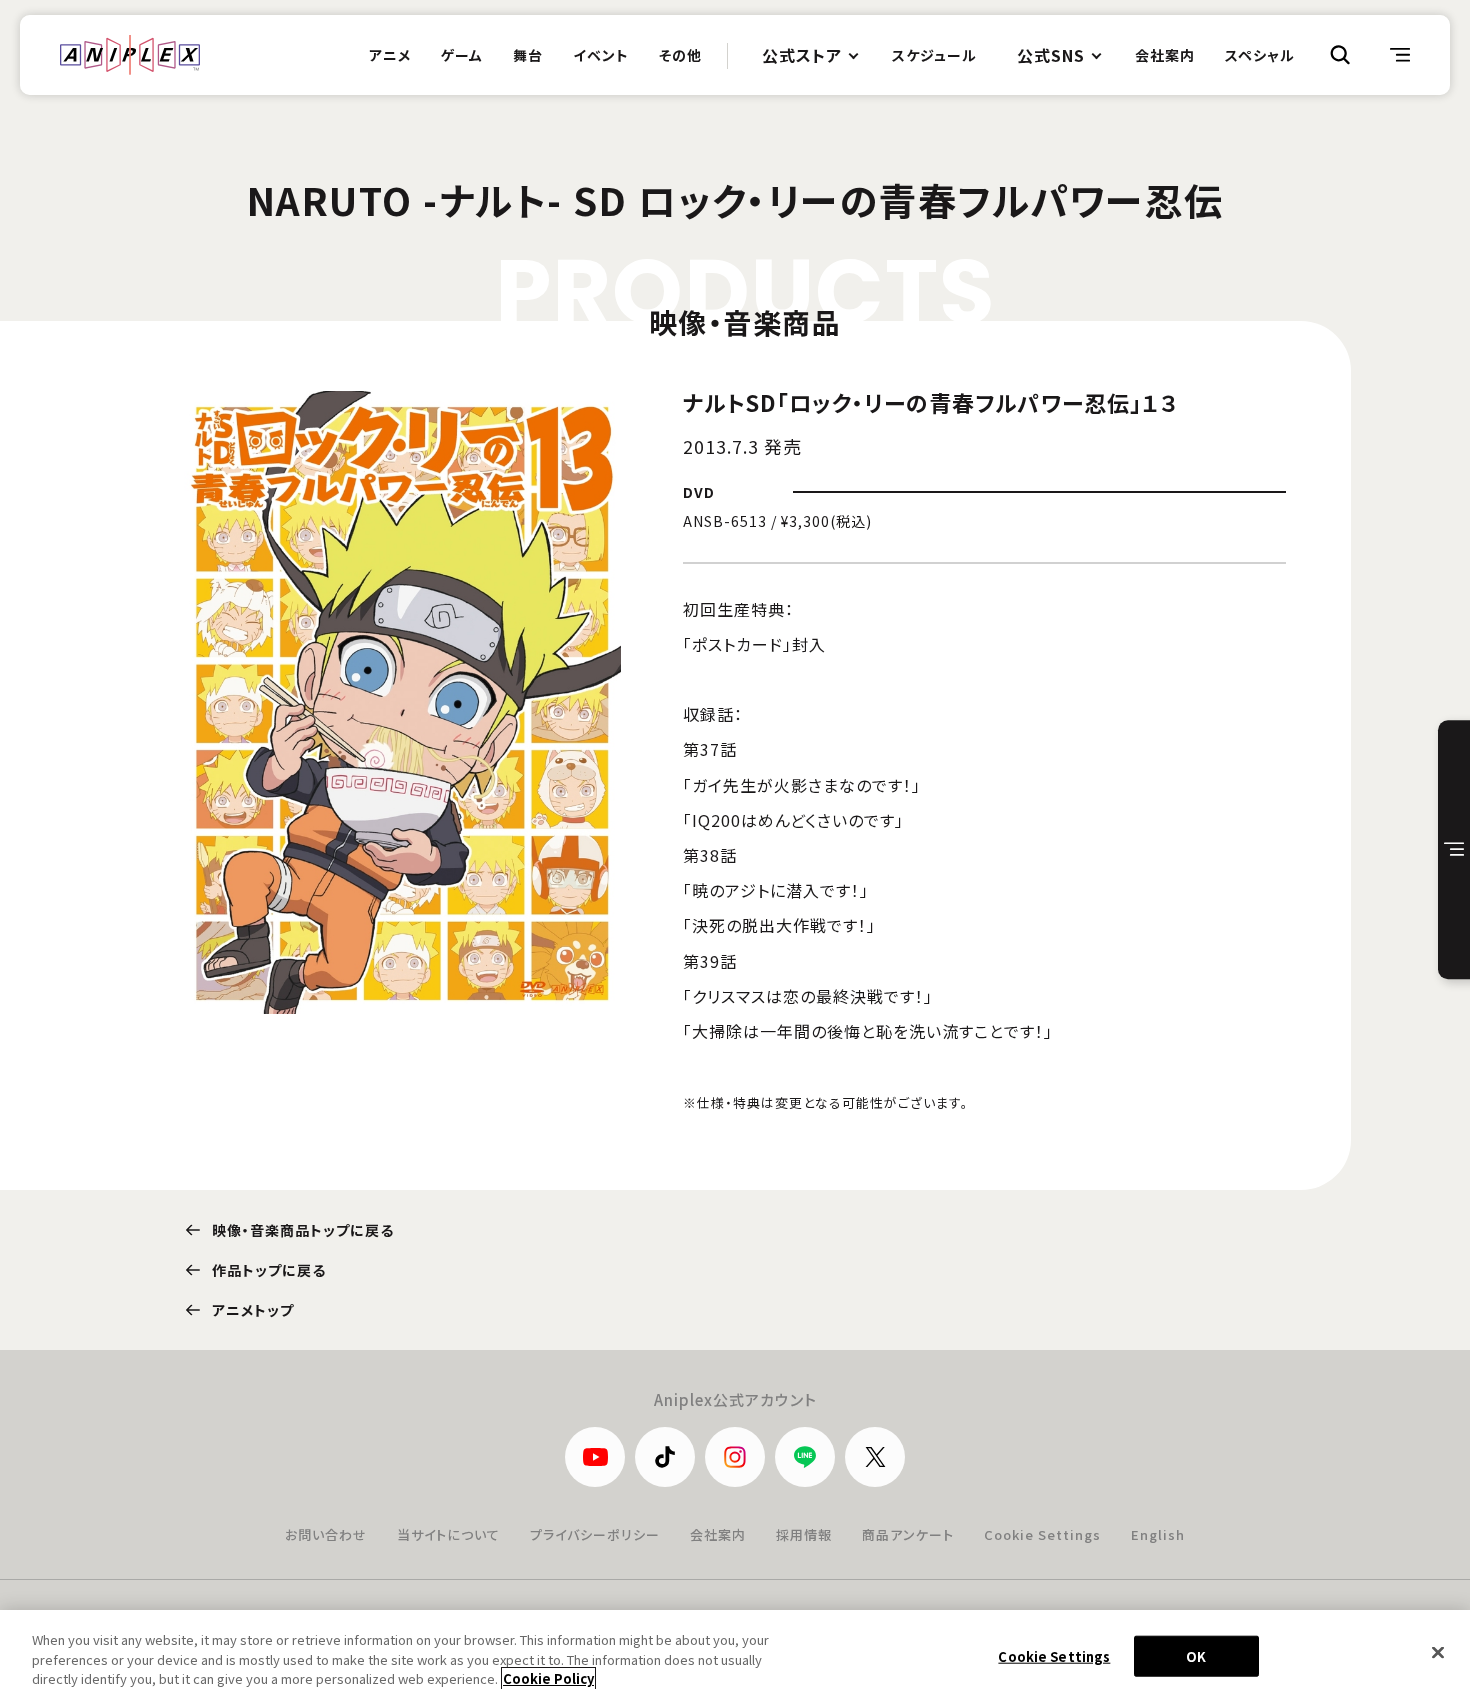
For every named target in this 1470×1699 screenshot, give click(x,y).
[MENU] (1400, 55)
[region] (735, 1654)
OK (1196, 1655)
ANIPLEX (130, 55)
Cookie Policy (548, 1678)
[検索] (1340, 55)
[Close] (1438, 1652)
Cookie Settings (1042, 1534)
